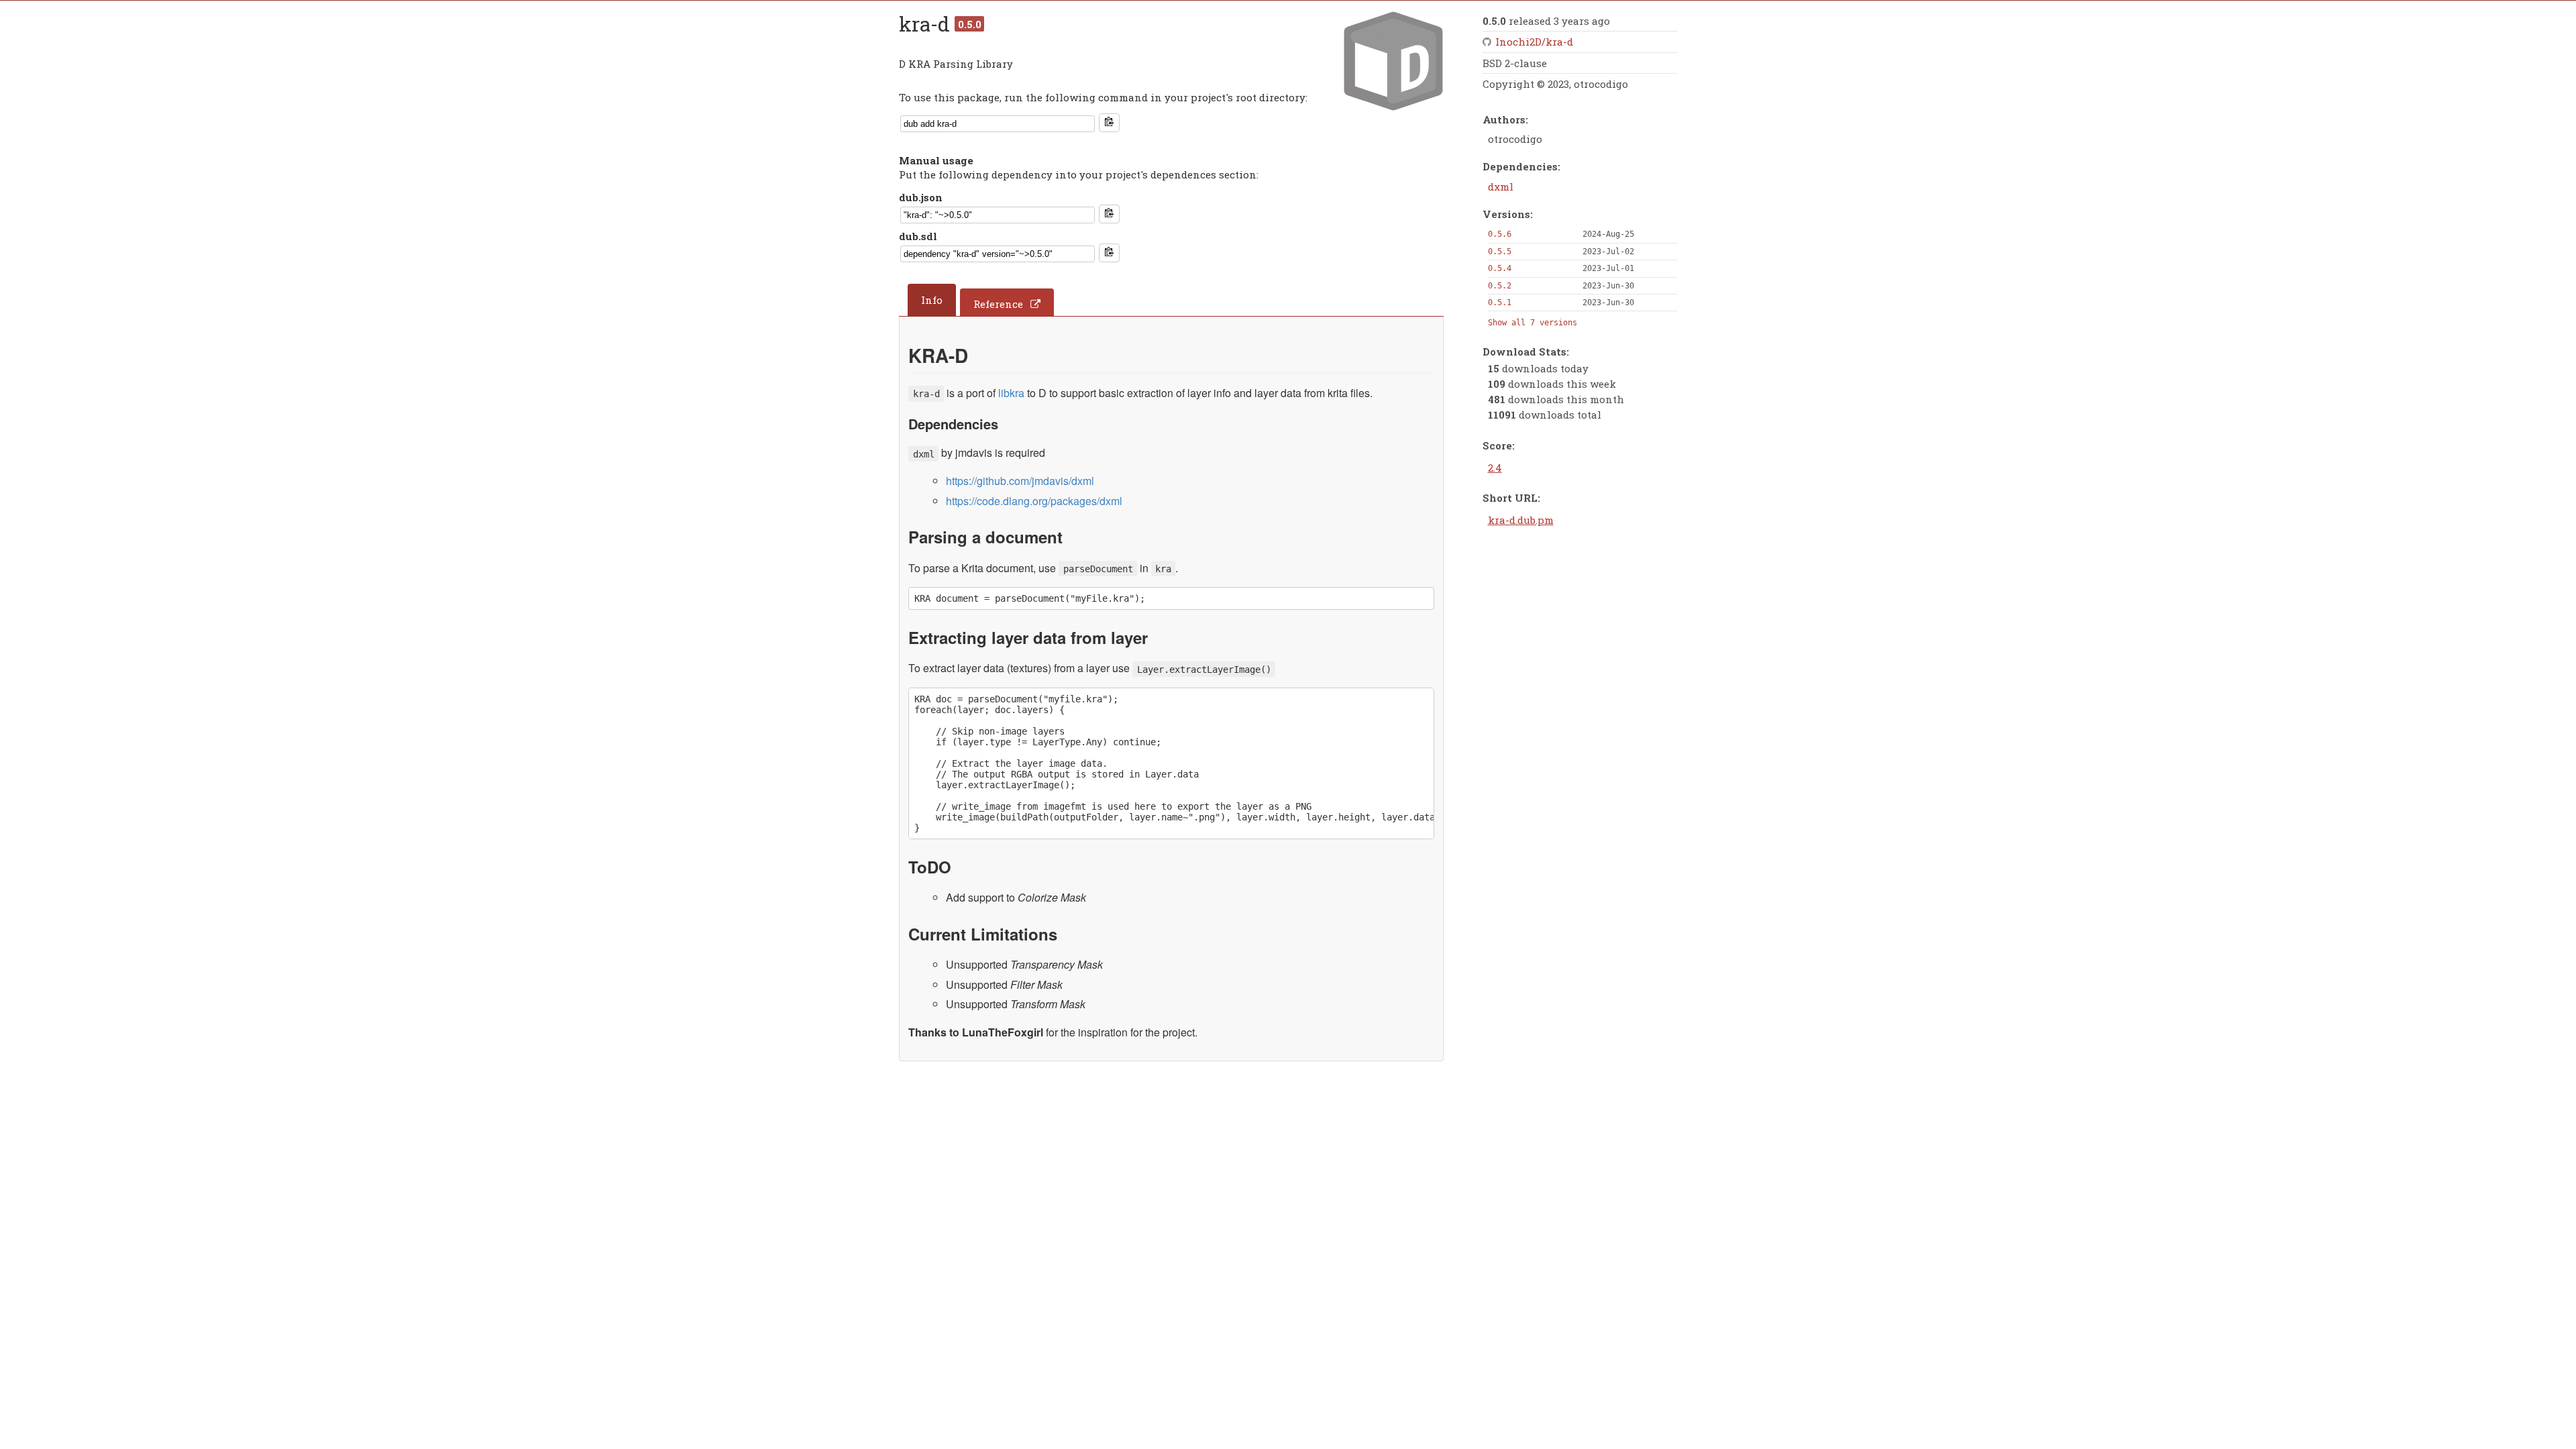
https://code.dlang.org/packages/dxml (1034, 501)
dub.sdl (918, 236)
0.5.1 (1500, 303)
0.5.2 (1500, 286)
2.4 (1495, 468)
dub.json (921, 197)
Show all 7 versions (1533, 323)
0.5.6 (1500, 234)
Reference (998, 304)
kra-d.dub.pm (1521, 520)
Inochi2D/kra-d (1534, 42)
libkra (1011, 393)
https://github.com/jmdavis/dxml (1020, 481)
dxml (1501, 186)
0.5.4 (1500, 268)
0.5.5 (1500, 252)
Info (932, 300)
